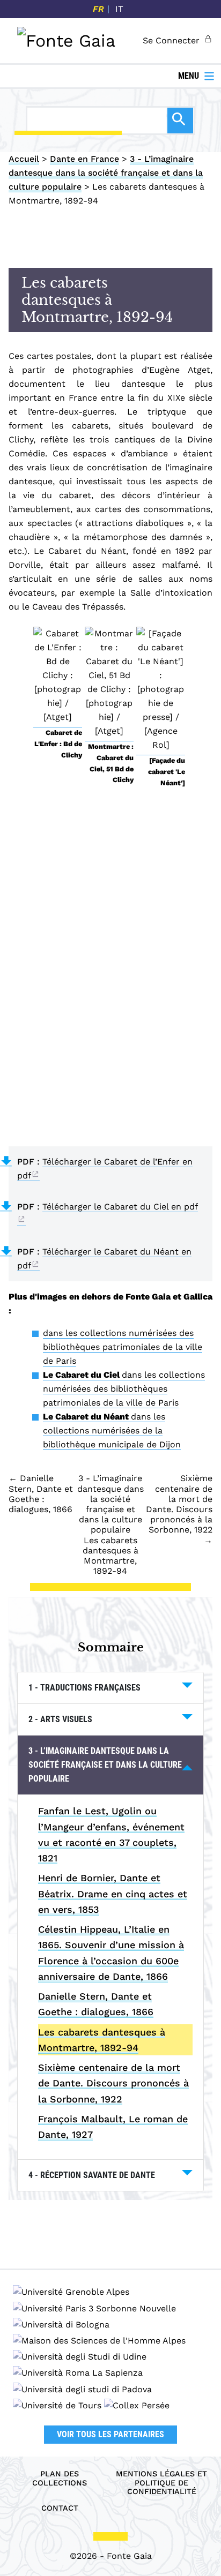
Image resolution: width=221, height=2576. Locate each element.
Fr (98, 9)
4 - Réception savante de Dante (92, 2175)
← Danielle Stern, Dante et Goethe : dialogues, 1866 (41, 1494)
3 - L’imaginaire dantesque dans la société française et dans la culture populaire (106, 173)
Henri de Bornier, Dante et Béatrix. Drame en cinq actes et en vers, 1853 (113, 1894)
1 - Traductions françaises (84, 1688)
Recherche (180, 121)
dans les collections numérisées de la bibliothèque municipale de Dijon (112, 1430)
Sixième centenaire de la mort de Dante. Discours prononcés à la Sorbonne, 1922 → (179, 1509)
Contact (60, 2508)
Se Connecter (171, 40)
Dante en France (84, 159)
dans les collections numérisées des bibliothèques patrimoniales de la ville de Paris (123, 1347)
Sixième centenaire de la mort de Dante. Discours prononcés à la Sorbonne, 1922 (113, 2083)
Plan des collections (60, 2478)
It (119, 9)
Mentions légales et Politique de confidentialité (161, 2483)
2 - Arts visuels (60, 1719)
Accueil (24, 159)
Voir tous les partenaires (110, 2434)
